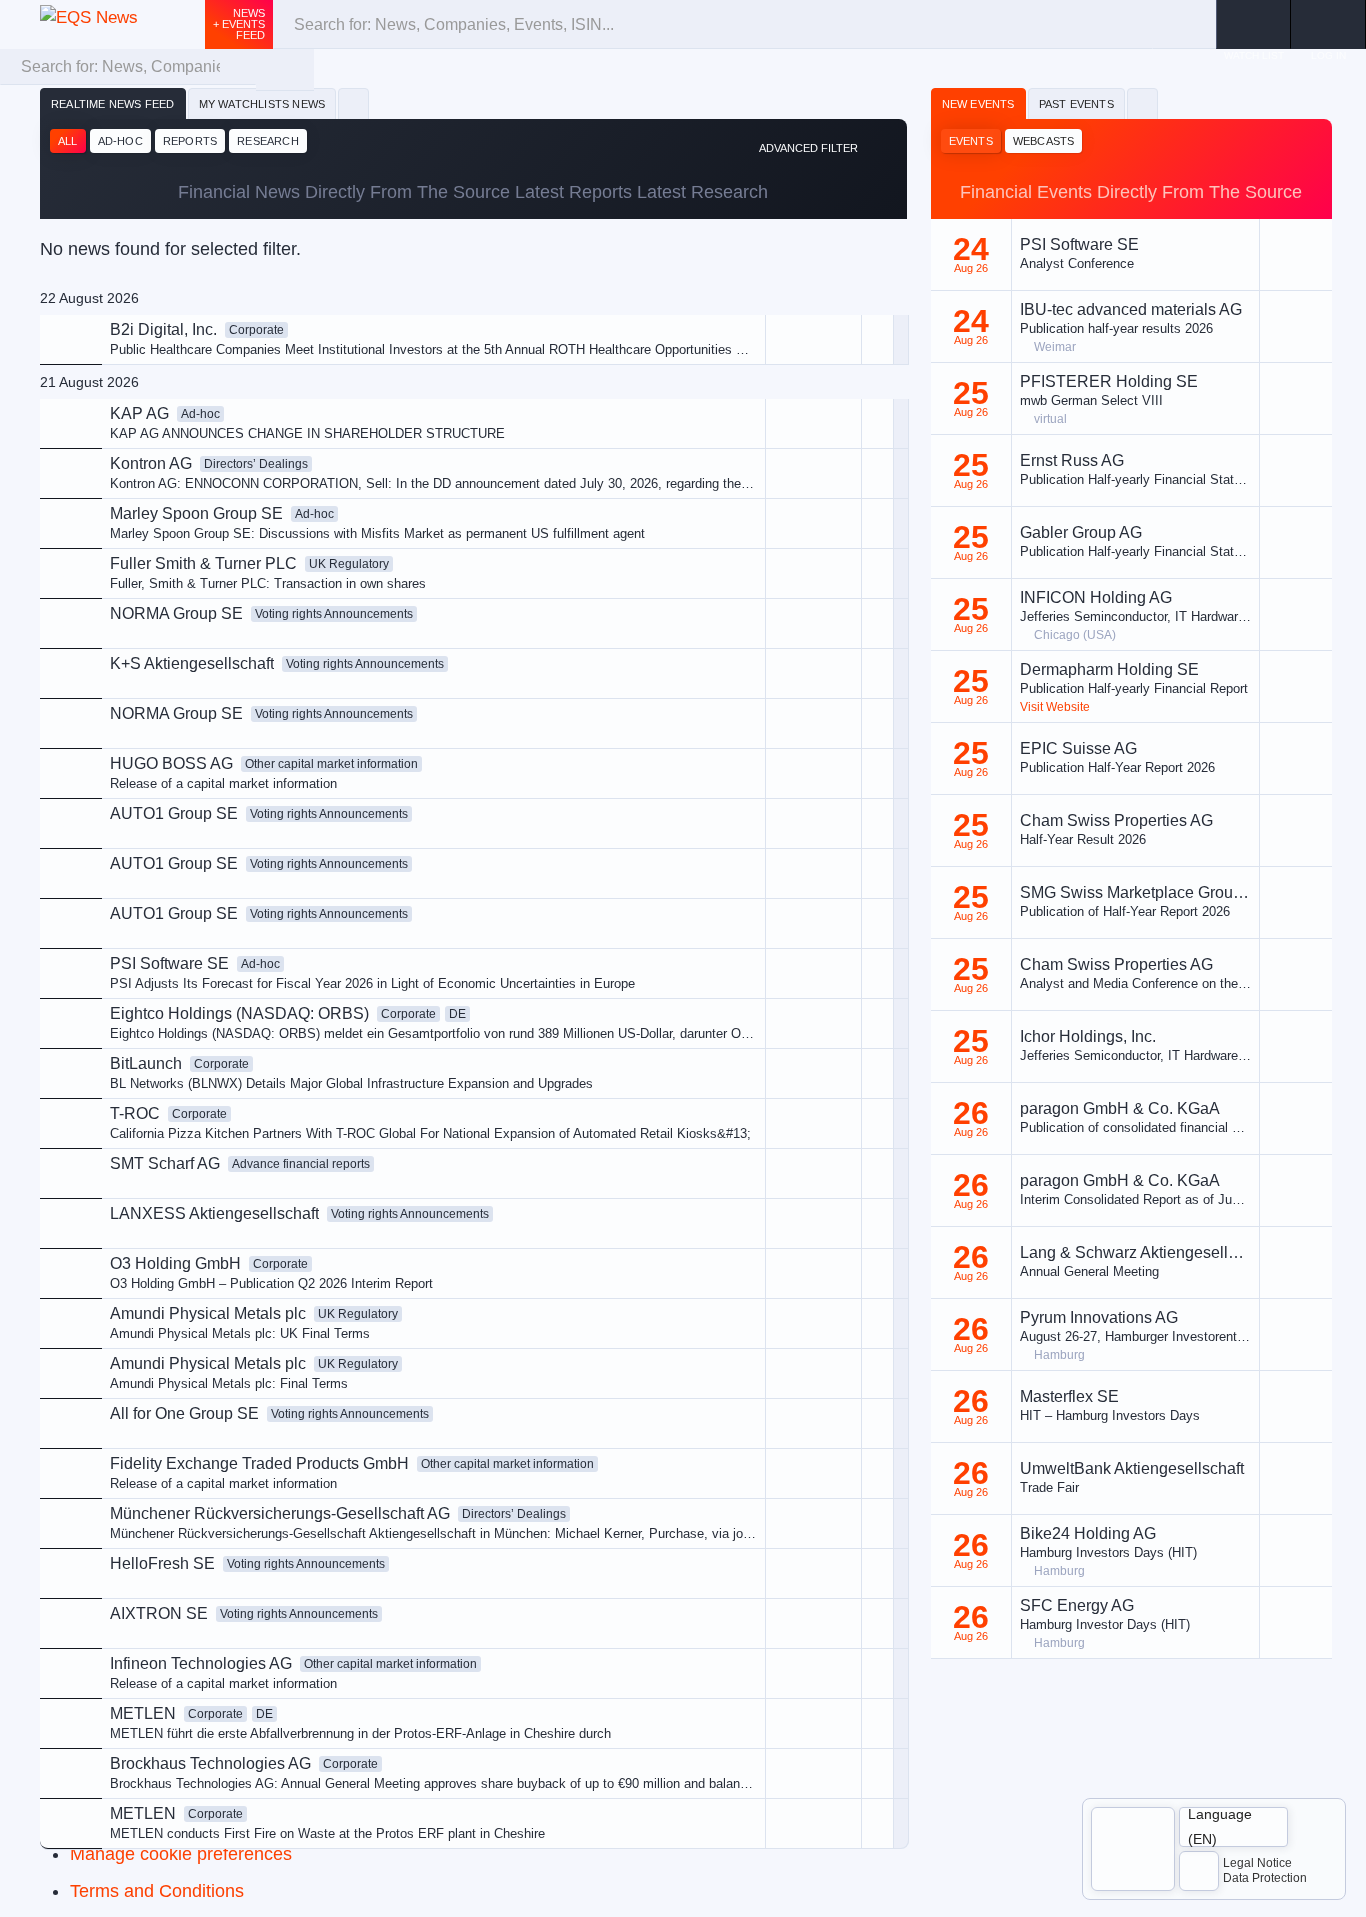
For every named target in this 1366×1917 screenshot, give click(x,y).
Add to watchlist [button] (723, 434)
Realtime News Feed (113, 104)
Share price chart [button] (727, 501)
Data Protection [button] (1265, 1878)
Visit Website (1055, 707)
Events (971, 141)
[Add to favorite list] (877, 573)
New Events (978, 104)
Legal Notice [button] (1257, 1863)
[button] (1328, 24)
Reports (190, 141)
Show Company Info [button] (736, 467)
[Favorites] (353, 104)
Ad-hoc (120, 141)
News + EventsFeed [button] (239, 24)
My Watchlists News (262, 104)
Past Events (1076, 104)
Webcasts (1044, 141)
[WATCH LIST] (1253, 24)
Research (268, 141)
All (68, 141)
